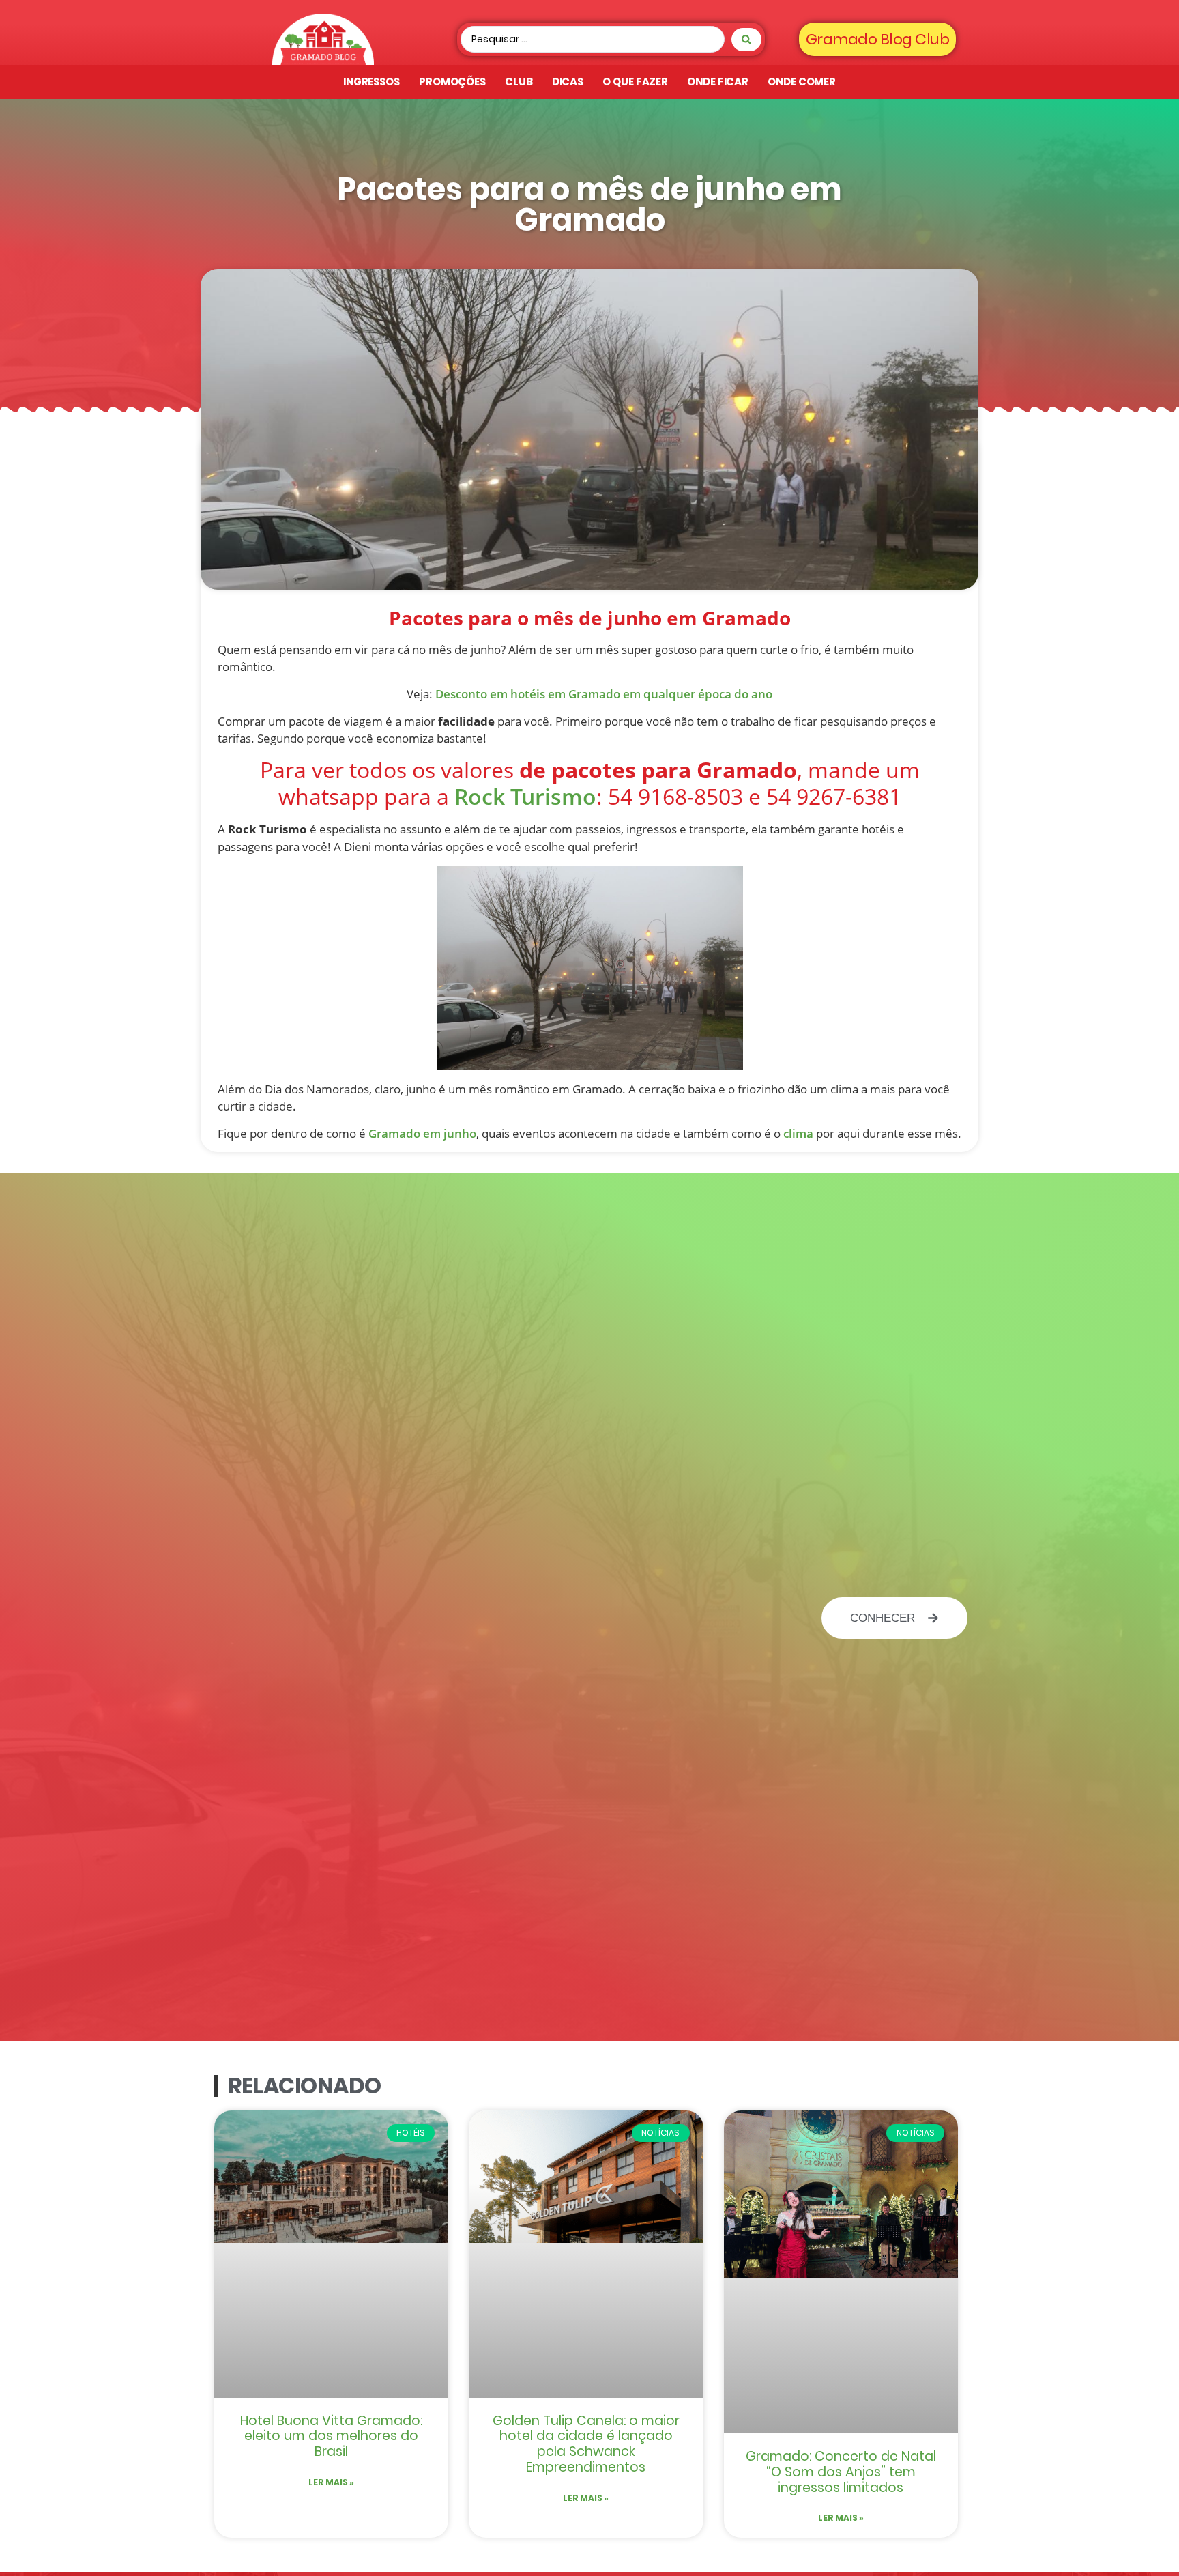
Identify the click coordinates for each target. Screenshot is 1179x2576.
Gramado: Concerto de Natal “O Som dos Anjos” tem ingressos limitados (841, 2472)
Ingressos (372, 82)
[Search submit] (746, 40)
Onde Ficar (718, 82)
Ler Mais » (331, 2482)
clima (798, 1133)
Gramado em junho (422, 1133)
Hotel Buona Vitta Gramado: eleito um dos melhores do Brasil (331, 2436)
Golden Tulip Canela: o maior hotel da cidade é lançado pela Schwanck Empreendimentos (586, 2444)
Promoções (452, 82)
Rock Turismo (525, 796)
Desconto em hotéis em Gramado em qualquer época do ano (604, 694)
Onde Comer (802, 82)
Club (519, 82)
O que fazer (635, 82)
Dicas (568, 82)
